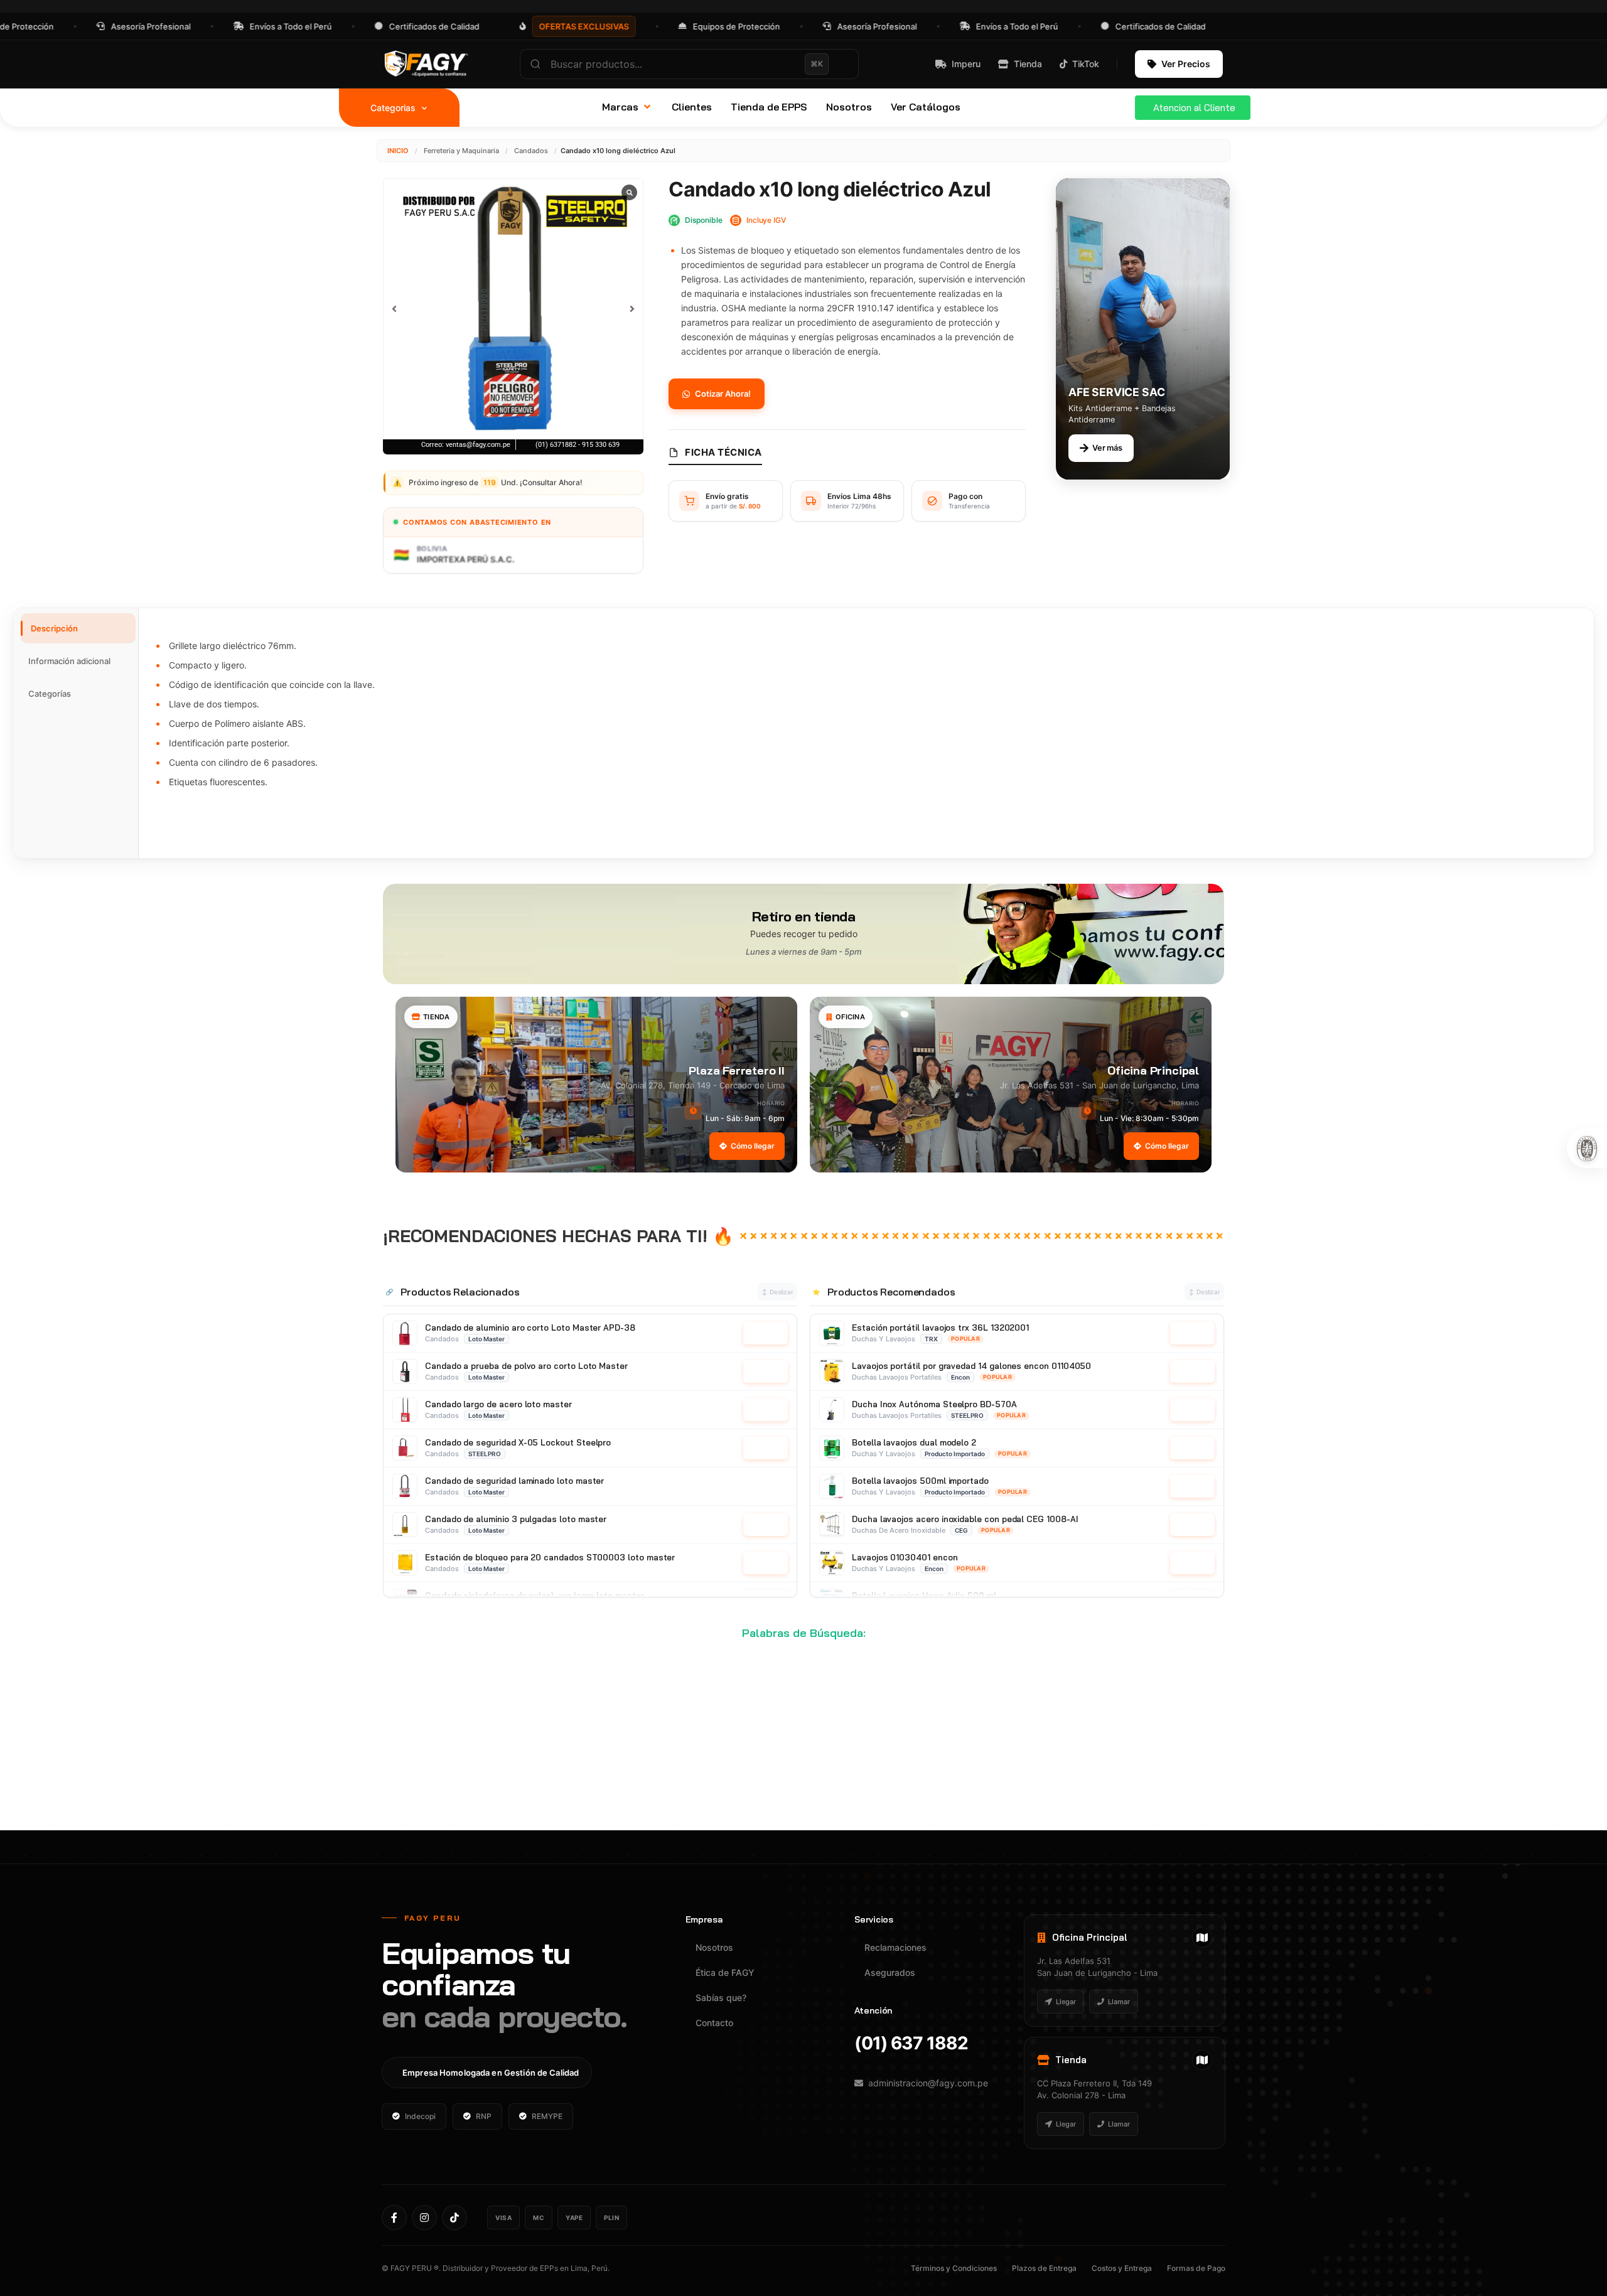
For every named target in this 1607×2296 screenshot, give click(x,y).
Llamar (1119, 2002)
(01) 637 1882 (911, 2043)
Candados (531, 151)
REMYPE (547, 2116)
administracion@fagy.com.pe (928, 2083)
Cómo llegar (753, 1146)
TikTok (1086, 64)
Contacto (714, 2023)
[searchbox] (689, 64)
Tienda (1028, 64)
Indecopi (420, 2116)
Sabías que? (721, 1998)
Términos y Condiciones (954, 2268)
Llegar (1066, 2002)
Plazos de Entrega (1044, 2268)
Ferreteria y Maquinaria (461, 151)
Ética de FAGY (725, 1972)
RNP (484, 2116)
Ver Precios (1186, 64)
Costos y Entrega (1122, 2268)
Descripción (54, 628)
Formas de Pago (1196, 2268)
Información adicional (69, 661)
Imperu (966, 64)
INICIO (398, 151)
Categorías (50, 694)
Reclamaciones (895, 1947)
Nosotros (714, 1947)
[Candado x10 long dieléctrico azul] (513, 308)
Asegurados (890, 1972)
